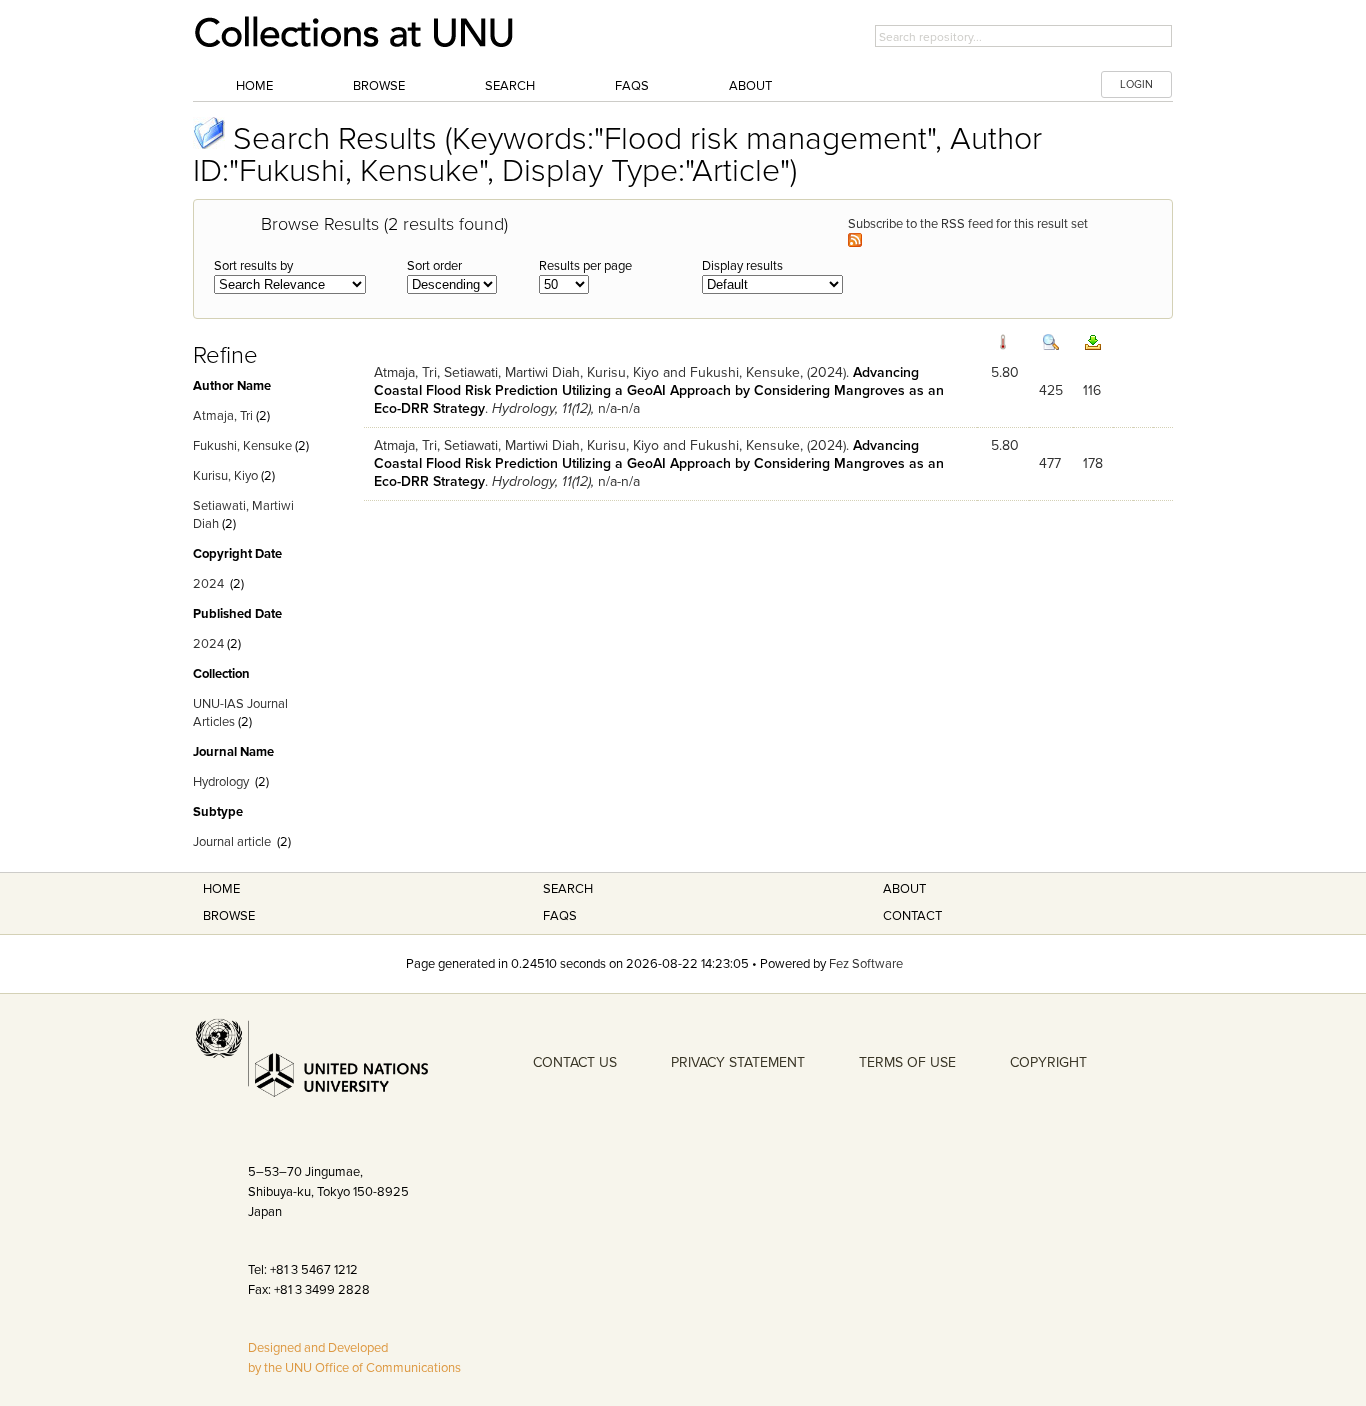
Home (254, 86)
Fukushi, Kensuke (242, 446)
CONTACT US (575, 1062)
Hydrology (221, 782)
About (750, 86)
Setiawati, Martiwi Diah (512, 372)
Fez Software (866, 964)
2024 (208, 584)
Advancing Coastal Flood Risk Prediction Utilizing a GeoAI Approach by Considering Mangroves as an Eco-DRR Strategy (659, 390)
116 (1092, 390)
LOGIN (1136, 84)
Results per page (585, 266)
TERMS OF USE (907, 1062)
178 (1093, 463)
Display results (742, 266)
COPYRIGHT (1048, 1062)
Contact (912, 916)
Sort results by (253, 266)
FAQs (632, 86)
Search (510, 86)
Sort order (434, 266)
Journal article (232, 842)
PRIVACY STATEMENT (738, 1062)
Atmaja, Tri (223, 416)
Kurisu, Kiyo (225, 476)
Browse (379, 86)
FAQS (560, 916)
